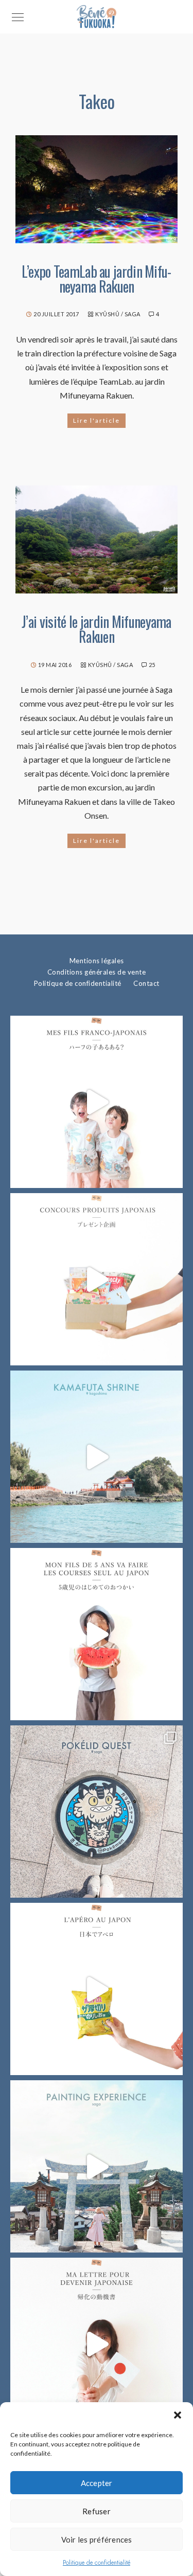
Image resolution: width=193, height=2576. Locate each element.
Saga (133, 314)
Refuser (97, 2511)
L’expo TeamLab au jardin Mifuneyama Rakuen (97, 279)
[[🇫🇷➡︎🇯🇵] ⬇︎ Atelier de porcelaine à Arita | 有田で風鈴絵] (97, 2166)
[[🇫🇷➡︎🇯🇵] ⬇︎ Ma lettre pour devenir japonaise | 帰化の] (97, 2344)
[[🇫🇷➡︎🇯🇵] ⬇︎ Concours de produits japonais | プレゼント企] (97, 1279)
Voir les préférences (97, 2539)
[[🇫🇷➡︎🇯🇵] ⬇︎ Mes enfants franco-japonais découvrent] (97, 1989)
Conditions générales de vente (97, 972)
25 (152, 665)
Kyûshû (107, 314)
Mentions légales (97, 961)
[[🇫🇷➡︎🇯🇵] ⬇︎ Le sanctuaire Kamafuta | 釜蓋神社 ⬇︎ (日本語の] (97, 1457)
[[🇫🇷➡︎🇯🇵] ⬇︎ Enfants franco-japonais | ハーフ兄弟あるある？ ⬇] (97, 1102)
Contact (146, 983)
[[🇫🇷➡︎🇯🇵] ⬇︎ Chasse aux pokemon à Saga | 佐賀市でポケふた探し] (97, 1812)
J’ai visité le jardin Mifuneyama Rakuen (97, 629)
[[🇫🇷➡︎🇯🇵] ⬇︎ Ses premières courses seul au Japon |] (97, 1634)
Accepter (97, 2483)
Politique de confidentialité (97, 2563)
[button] (178, 2415)
